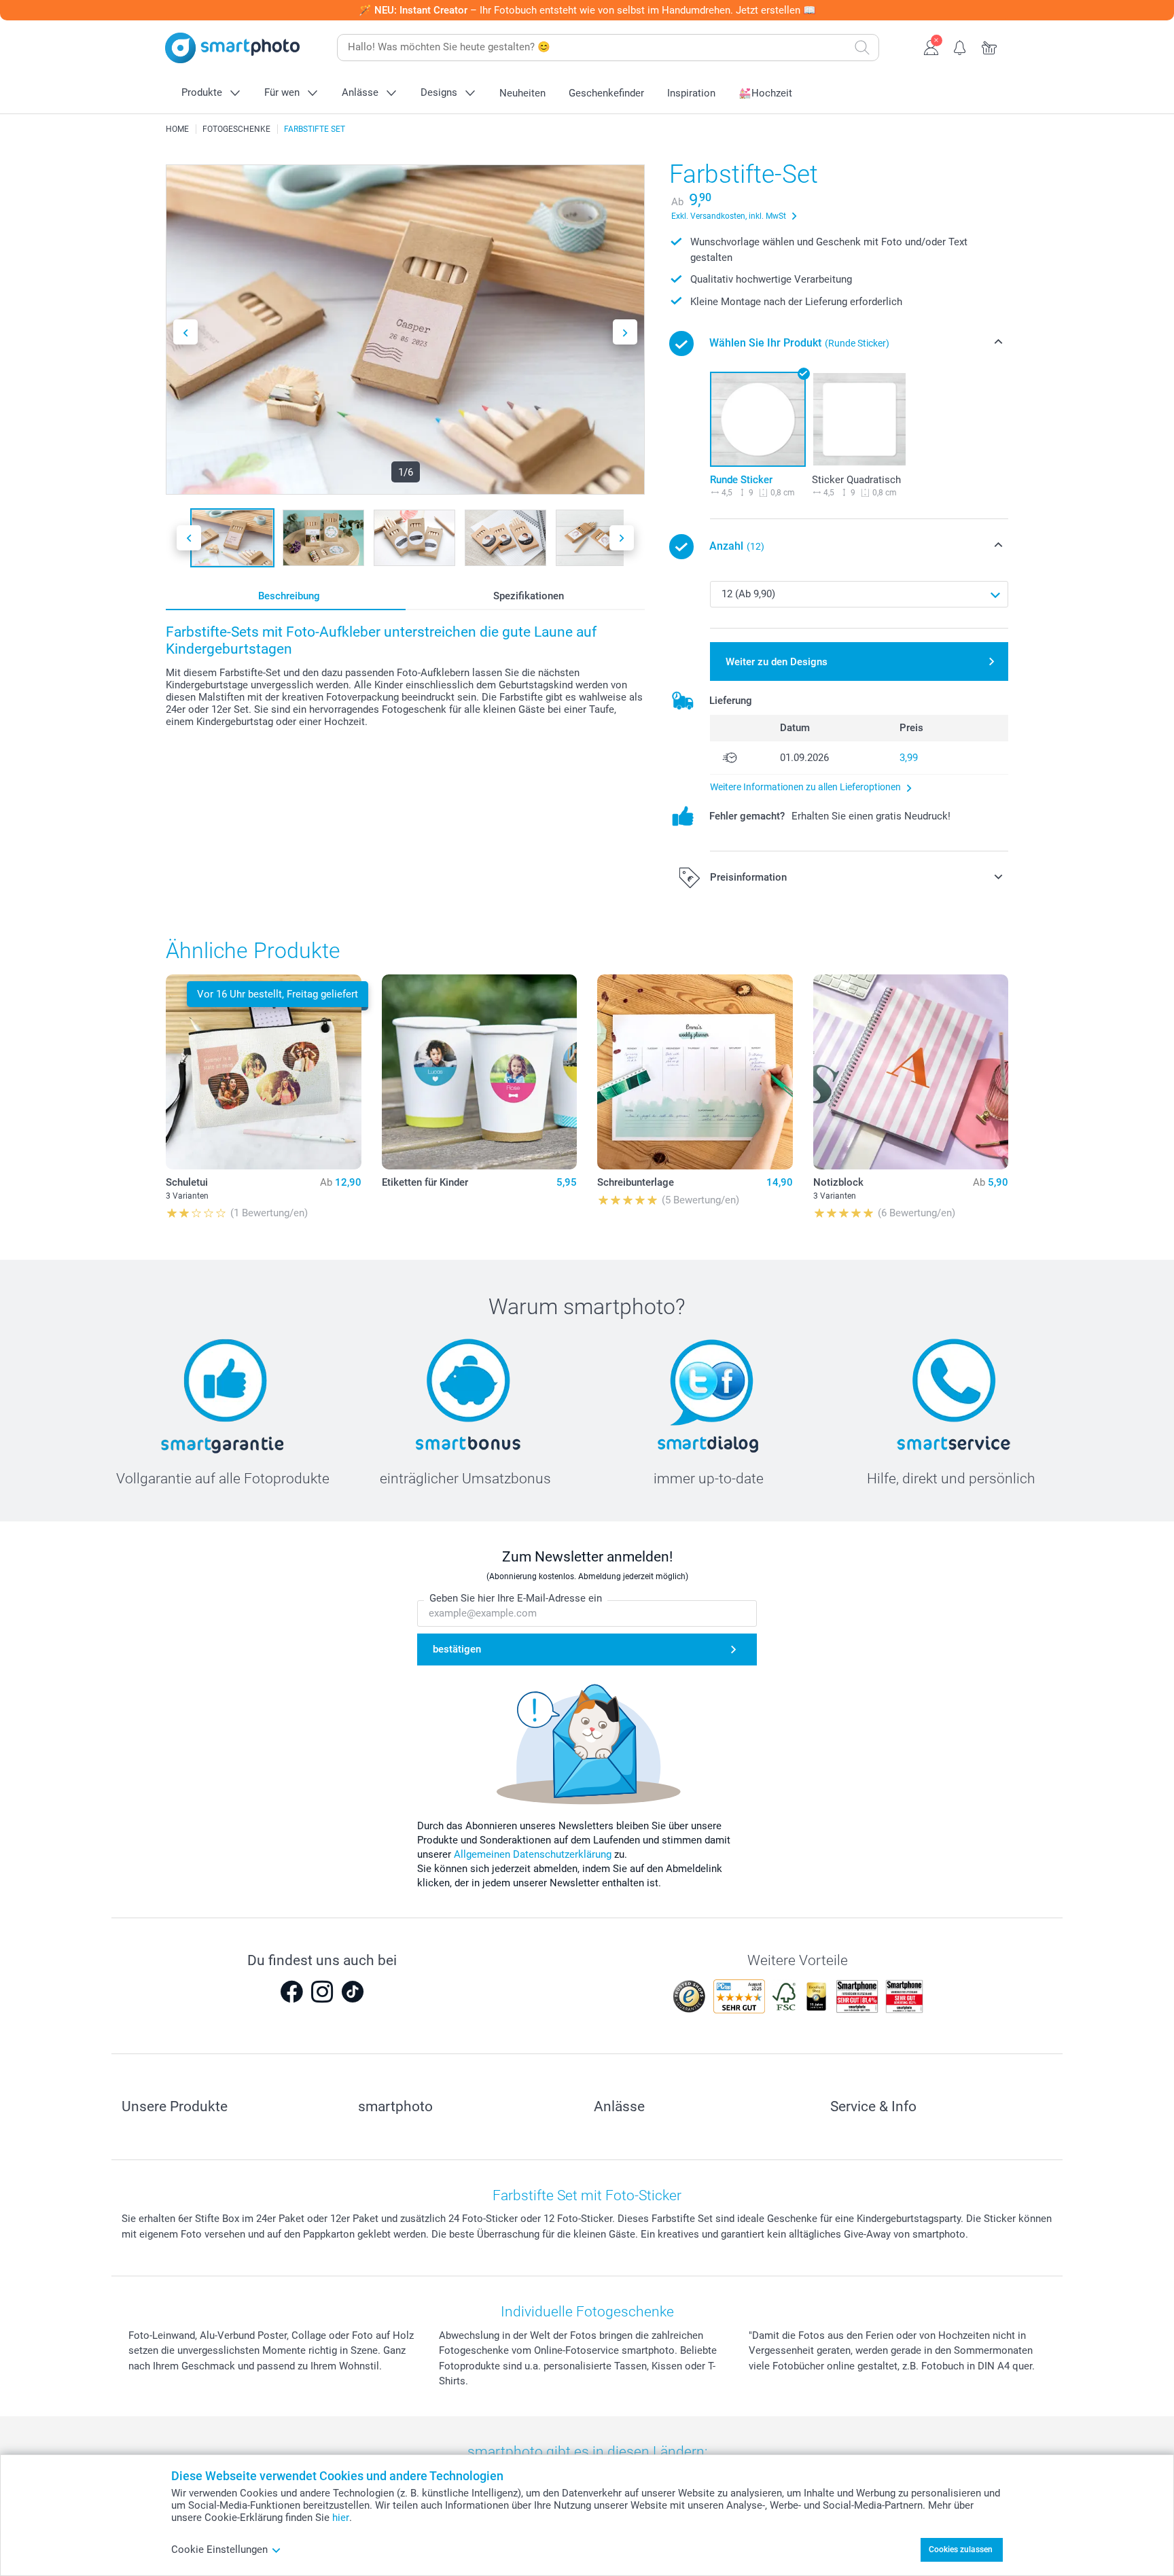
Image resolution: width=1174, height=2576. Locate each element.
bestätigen (457, 1649)
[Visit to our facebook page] (291, 1992)
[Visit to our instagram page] (322, 1992)
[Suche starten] (862, 48)
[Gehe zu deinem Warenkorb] (990, 46)
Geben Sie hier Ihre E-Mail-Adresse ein (516, 1598)
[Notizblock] (911, 1072)
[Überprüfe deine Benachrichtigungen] (960, 46)
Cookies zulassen (961, 2549)
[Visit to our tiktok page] (353, 1992)
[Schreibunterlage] (695, 1072)
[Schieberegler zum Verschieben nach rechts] (625, 332)
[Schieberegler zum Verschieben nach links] (185, 332)
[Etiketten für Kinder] (480, 1072)
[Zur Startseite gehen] (232, 48)
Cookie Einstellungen (219, 2549)
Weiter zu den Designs (777, 662)
